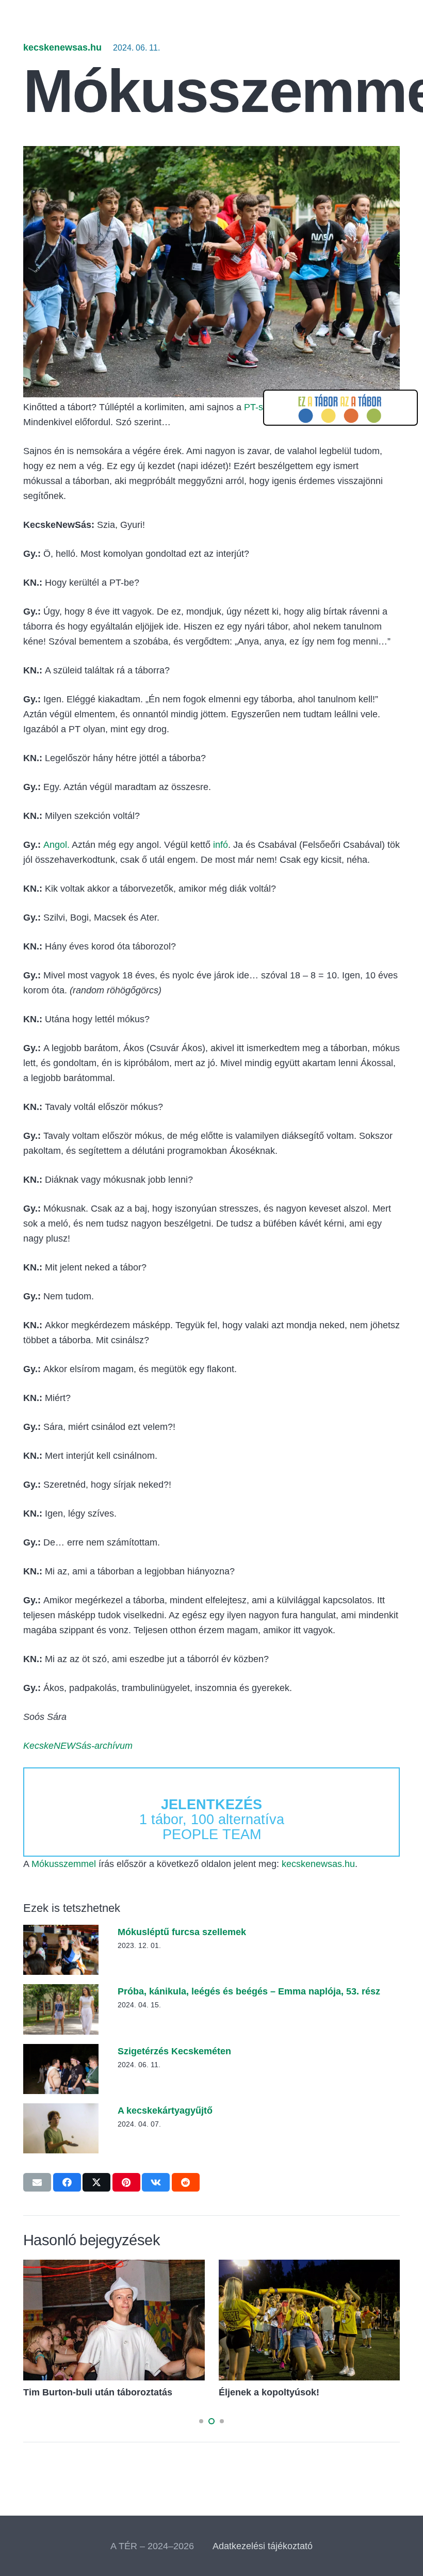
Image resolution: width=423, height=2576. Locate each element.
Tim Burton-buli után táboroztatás (98, 2392)
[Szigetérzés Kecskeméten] (61, 2051)
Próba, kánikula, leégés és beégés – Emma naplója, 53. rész (249, 1991)
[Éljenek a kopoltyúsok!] (310, 2267)
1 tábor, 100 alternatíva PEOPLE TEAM (212, 1820)
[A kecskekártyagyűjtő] (61, 2111)
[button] (201, 2421)
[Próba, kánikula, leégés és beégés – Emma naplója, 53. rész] (61, 1991)
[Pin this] (126, 2182)
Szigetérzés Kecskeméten (174, 2051)
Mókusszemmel (64, 1864)
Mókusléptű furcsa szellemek (182, 1932)
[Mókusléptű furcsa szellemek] (61, 1932)
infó (221, 845)
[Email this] (37, 2182)
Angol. (56, 845)
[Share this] (67, 2182)
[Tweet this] (96, 2182)
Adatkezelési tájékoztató (263, 2546)
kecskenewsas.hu (62, 47)
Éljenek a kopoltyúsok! (269, 2392)
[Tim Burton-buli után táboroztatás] (114, 2267)
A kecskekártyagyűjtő (165, 2111)
